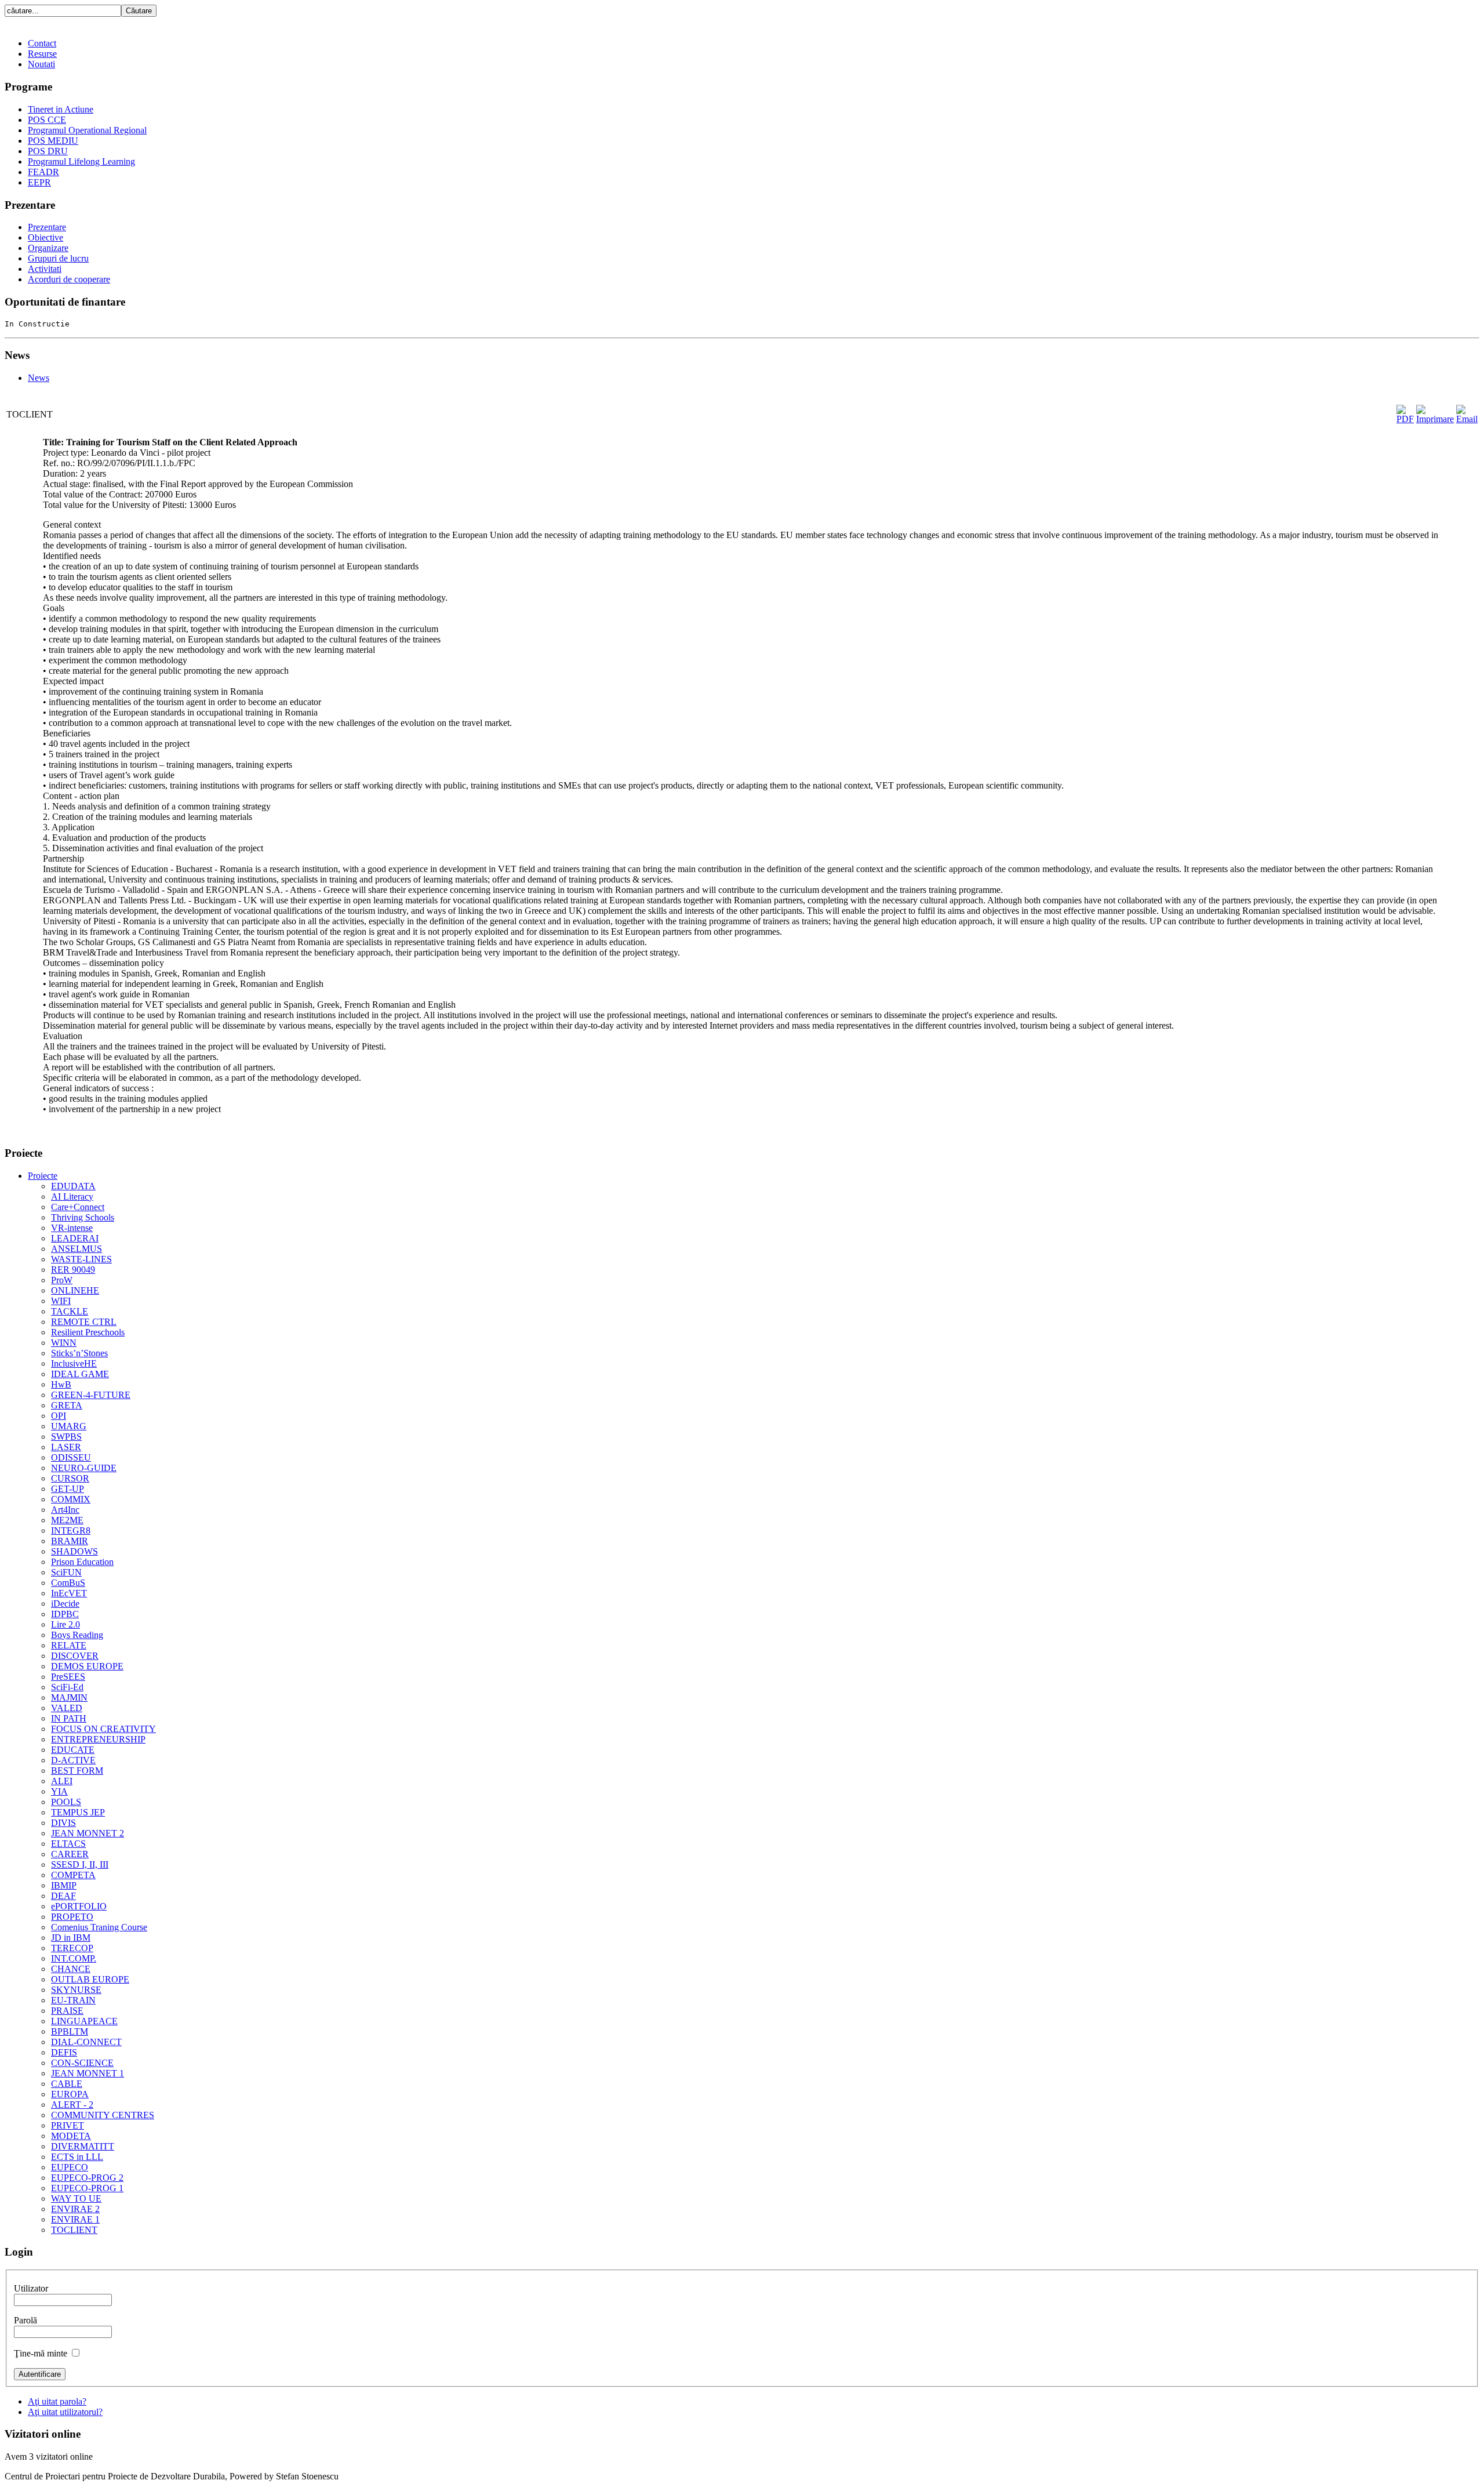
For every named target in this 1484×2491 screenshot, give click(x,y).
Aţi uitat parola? (57, 2401)
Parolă (26, 2320)
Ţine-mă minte (41, 2353)
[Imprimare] (1435, 419)
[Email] (1467, 419)
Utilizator (31, 2288)
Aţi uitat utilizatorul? (65, 2412)
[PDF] (1405, 419)
